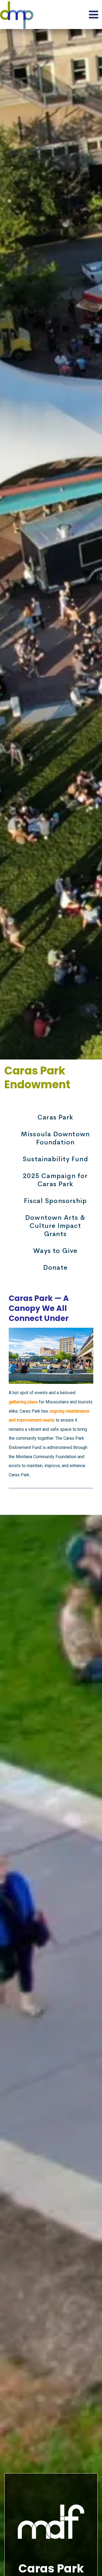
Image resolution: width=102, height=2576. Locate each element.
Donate (55, 1268)
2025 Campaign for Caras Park (55, 1180)
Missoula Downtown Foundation (55, 1138)
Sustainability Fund (55, 1159)
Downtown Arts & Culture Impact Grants (55, 1226)
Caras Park (55, 1117)
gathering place (23, 1402)
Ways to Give (55, 1251)
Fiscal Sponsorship (55, 1201)
